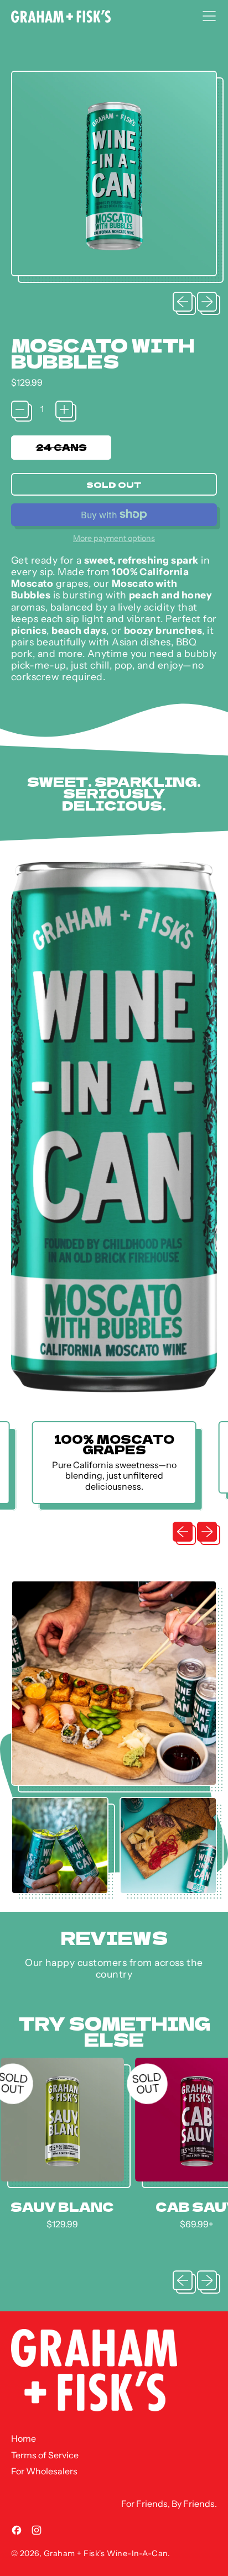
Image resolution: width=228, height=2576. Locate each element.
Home (24, 2438)
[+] (64, 409)
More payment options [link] (114, 538)
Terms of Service (45, 2455)
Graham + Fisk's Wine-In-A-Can (106, 2553)
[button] (114, 177)
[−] (20, 409)
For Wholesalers (44, 2471)
